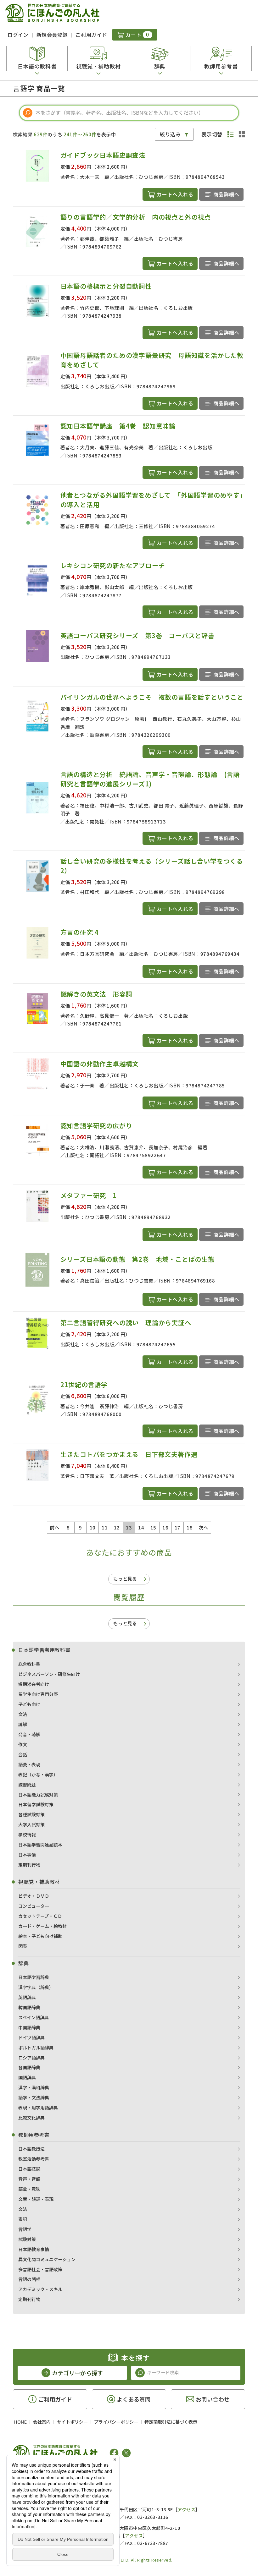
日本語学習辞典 (34, 1977)
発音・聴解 (29, 1734)
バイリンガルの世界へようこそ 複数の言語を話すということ (152, 697)
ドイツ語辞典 (31, 2037)
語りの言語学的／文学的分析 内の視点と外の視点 (136, 217)
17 (178, 1527)
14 (141, 1527)
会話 (23, 1754)
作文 (23, 1744)
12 (117, 1527)
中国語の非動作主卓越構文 (100, 1064)
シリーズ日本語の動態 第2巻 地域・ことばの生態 (137, 1259)
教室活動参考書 (34, 2159)
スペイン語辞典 (34, 2017)
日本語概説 (29, 2169)
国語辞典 (27, 2077)
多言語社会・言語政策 (40, 2269)
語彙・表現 (29, 1764)
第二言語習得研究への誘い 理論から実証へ (126, 1323)
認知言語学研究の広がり (96, 1126)
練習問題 (27, 1785)
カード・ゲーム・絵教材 (42, 1926)
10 (93, 1527)
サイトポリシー (72, 2422)
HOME (20, 2422)
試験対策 (27, 2239)
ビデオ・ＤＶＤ (34, 1896)
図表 (23, 1946)
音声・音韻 (29, 2179)
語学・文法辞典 (34, 2097)
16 (165, 1527)
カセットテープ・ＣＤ (40, 1916)
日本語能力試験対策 (38, 1795)
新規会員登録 (52, 35)
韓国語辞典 (29, 2007)
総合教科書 (29, 1664)
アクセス (186, 2509)
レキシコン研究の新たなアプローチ (113, 565)
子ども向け (29, 1704)
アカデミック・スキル (40, 2289)
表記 (23, 2219)
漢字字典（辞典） (36, 1987)
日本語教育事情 (34, 2249)
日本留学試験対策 (36, 1804)
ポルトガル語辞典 (36, 2048)
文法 (23, 1714)
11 (105, 1527)
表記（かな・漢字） (38, 1775)
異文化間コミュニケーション (47, 2259)
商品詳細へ (226, 194)
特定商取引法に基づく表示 (171, 2422)
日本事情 (27, 1855)
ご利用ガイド (91, 35)
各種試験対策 (31, 1814)
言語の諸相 (29, 2279)
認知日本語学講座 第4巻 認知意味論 (118, 426)
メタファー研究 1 (89, 1195)
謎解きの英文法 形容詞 (96, 994)
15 (153, 1527)
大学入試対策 (31, 1824)
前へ (55, 1527)
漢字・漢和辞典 (34, 2087)
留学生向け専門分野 (38, 1694)
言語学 (25, 2229)
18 (190, 1527)
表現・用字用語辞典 (38, 2108)
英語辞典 (27, 1997)
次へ (203, 1527)
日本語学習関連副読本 (40, 1845)
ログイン (18, 35)
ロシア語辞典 (31, 2058)
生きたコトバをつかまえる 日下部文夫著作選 (129, 1454)
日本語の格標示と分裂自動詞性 (106, 286)
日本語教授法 (31, 2149)
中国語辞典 (29, 2027)
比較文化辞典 (31, 2118)
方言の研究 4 (80, 932)
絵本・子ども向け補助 (40, 1936)
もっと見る (125, 1579)
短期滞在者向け (34, 1684)
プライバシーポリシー (116, 2422)
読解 (23, 1724)
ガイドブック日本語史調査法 (103, 155)
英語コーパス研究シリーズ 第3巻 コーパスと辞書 (137, 635)
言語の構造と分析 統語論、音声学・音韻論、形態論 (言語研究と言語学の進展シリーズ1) (150, 779)
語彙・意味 (29, 2189)
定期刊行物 (29, 1865)
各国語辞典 (29, 2067)
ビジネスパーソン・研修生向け (49, 1674)
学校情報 (27, 1835)
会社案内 (42, 2422)
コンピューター (34, 1906)
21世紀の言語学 (84, 1384)
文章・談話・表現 (36, 2199)
